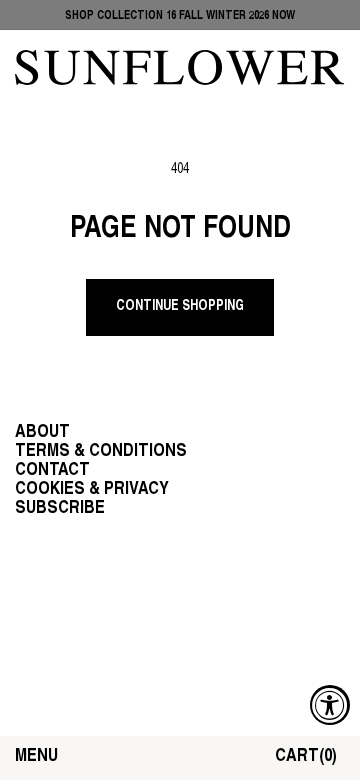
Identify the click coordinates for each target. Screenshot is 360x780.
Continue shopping (180, 306)
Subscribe (60, 509)
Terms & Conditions (101, 452)
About (42, 433)
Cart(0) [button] (306, 757)
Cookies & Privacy (92, 490)
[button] (36, 758)
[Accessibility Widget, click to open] (330, 705)
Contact (52, 471)
